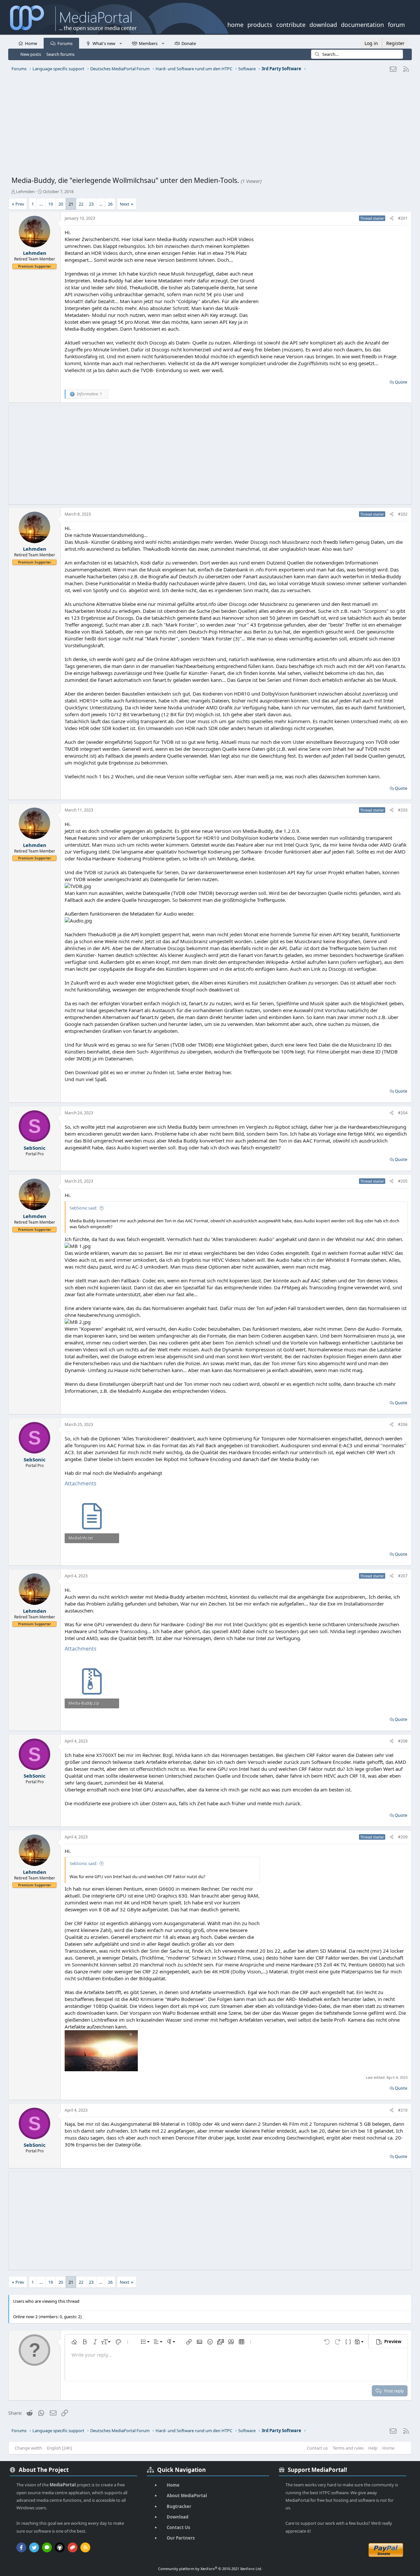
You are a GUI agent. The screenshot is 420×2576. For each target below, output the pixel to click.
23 (91, 204)
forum (396, 24)
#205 (403, 1181)
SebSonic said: (83, 1208)
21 (71, 204)
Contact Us (178, 2527)
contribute (291, 24)
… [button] (41, 204)
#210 (403, 2110)
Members (148, 43)
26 (110, 204)
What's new (104, 43)
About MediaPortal (187, 2496)
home (235, 24)
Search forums (60, 54)
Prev (20, 204)
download (323, 24)
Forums (65, 43)
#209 (403, 1837)
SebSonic (35, 1148)
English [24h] (59, 2448)
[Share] (392, 219)
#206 (403, 1424)
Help (373, 2448)
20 (61, 204)
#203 (403, 810)
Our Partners (181, 2538)
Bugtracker (179, 2506)
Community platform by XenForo (210, 2569)
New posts (31, 54)
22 (81, 204)
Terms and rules (348, 2448)
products (260, 24)
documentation (362, 24)
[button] (121, 43)
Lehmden (25, 191)
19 (51, 204)
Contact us (317, 2448)
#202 (403, 514)
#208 (403, 1741)
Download (178, 2517)
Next (125, 204)
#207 (403, 1576)
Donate (189, 43)
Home (31, 43)
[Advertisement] (208, 126)
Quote (401, 382)
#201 (403, 218)
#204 (403, 1113)
